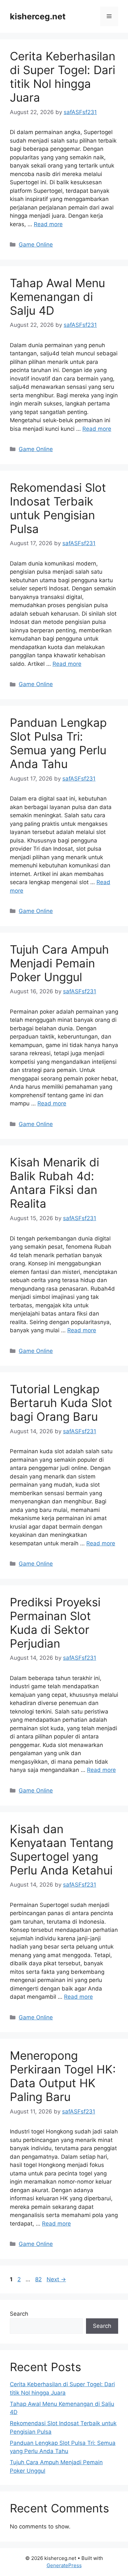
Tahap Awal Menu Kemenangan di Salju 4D (57, 297)
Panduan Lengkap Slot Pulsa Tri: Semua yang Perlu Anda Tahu (58, 743)
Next (56, 2279)
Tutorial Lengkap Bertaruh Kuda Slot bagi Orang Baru (61, 1403)
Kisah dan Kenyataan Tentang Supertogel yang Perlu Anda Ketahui (62, 1850)
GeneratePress (64, 2565)
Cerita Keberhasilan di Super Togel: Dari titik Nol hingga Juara (63, 77)
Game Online (36, 245)
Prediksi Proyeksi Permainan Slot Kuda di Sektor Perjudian (55, 1623)
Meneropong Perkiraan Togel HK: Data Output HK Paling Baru (63, 2076)
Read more (48, 224)
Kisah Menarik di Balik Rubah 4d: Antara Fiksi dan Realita (54, 1183)
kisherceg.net (38, 16)
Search (19, 2314)
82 (39, 2279)
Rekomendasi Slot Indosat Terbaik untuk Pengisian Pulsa (58, 508)
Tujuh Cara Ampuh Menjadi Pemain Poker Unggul (59, 963)
